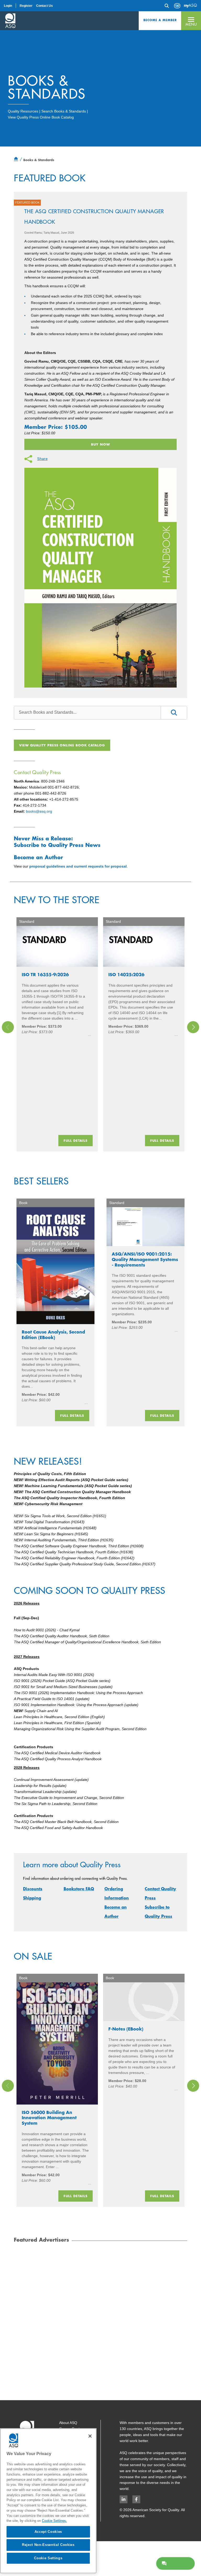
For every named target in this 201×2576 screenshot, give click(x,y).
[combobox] (87, 712)
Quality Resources (23, 111)
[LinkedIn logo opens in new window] (124, 2499)
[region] (48, 2501)
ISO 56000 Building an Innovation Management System (49, 2118)
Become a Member (160, 20)
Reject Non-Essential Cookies (48, 2545)
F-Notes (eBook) (126, 2029)
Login (8, 6)
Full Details (76, 1140)
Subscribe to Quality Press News (57, 845)
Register (26, 6)
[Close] (90, 2436)
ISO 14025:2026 (126, 974)
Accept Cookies (48, 2532)
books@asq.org (39, 811)
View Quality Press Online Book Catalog (41, 117)
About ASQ (68, 2423)
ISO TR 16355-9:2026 (45, 974)
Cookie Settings (48, 2558)
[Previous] (8, 1027)
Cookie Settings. (54, 2521)
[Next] (193, 1027)
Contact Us (44, 6)
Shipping (32, 1898)
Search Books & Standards (64, 111)
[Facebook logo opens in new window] (136, 2499)
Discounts (33, 1889)
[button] (191, 21)
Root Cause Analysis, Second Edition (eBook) (53, 1335)
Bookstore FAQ (79, 1889)
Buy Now (100, 444)
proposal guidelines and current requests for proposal (78, 866)
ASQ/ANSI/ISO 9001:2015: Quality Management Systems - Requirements (145, 1259)
